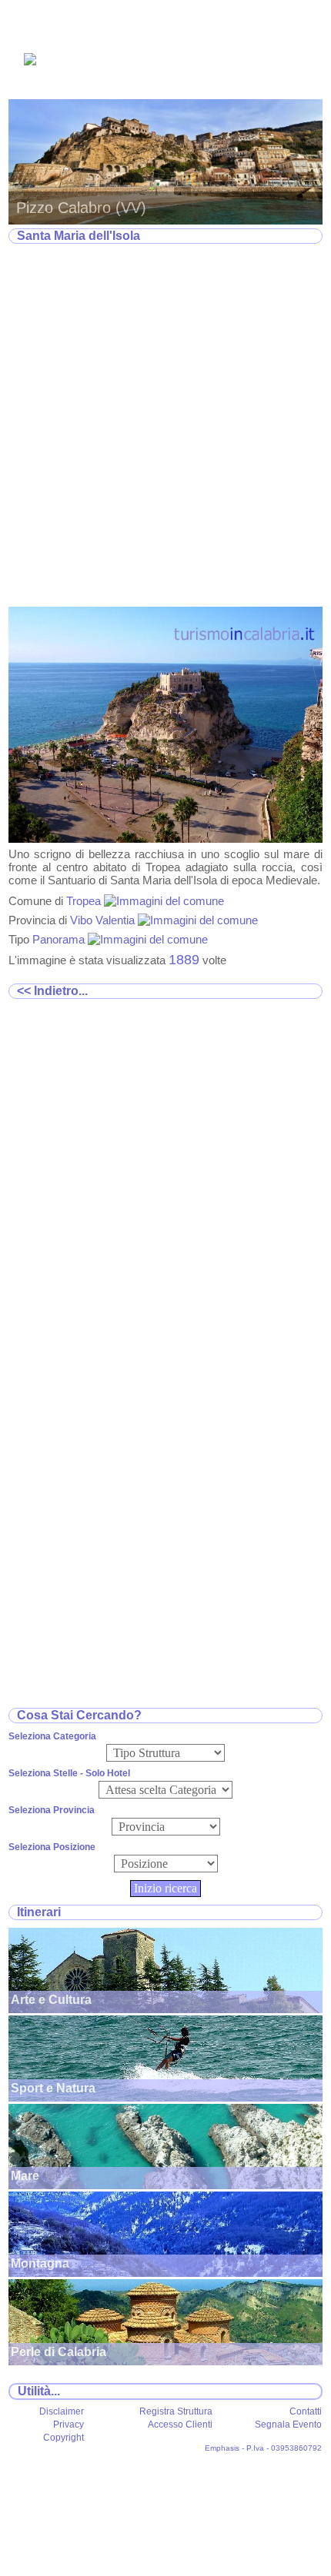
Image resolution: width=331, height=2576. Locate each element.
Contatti (306, 2411)
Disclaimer (62, 2411)
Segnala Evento (288, 2425)
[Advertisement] (165, 426)
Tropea (85, 901)
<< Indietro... (52, 991)
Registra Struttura (176, 2411)
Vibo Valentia (104, 920)
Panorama (60, 939)
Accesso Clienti (180, 2425)
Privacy (69, 2425)
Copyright (64, 2438)
